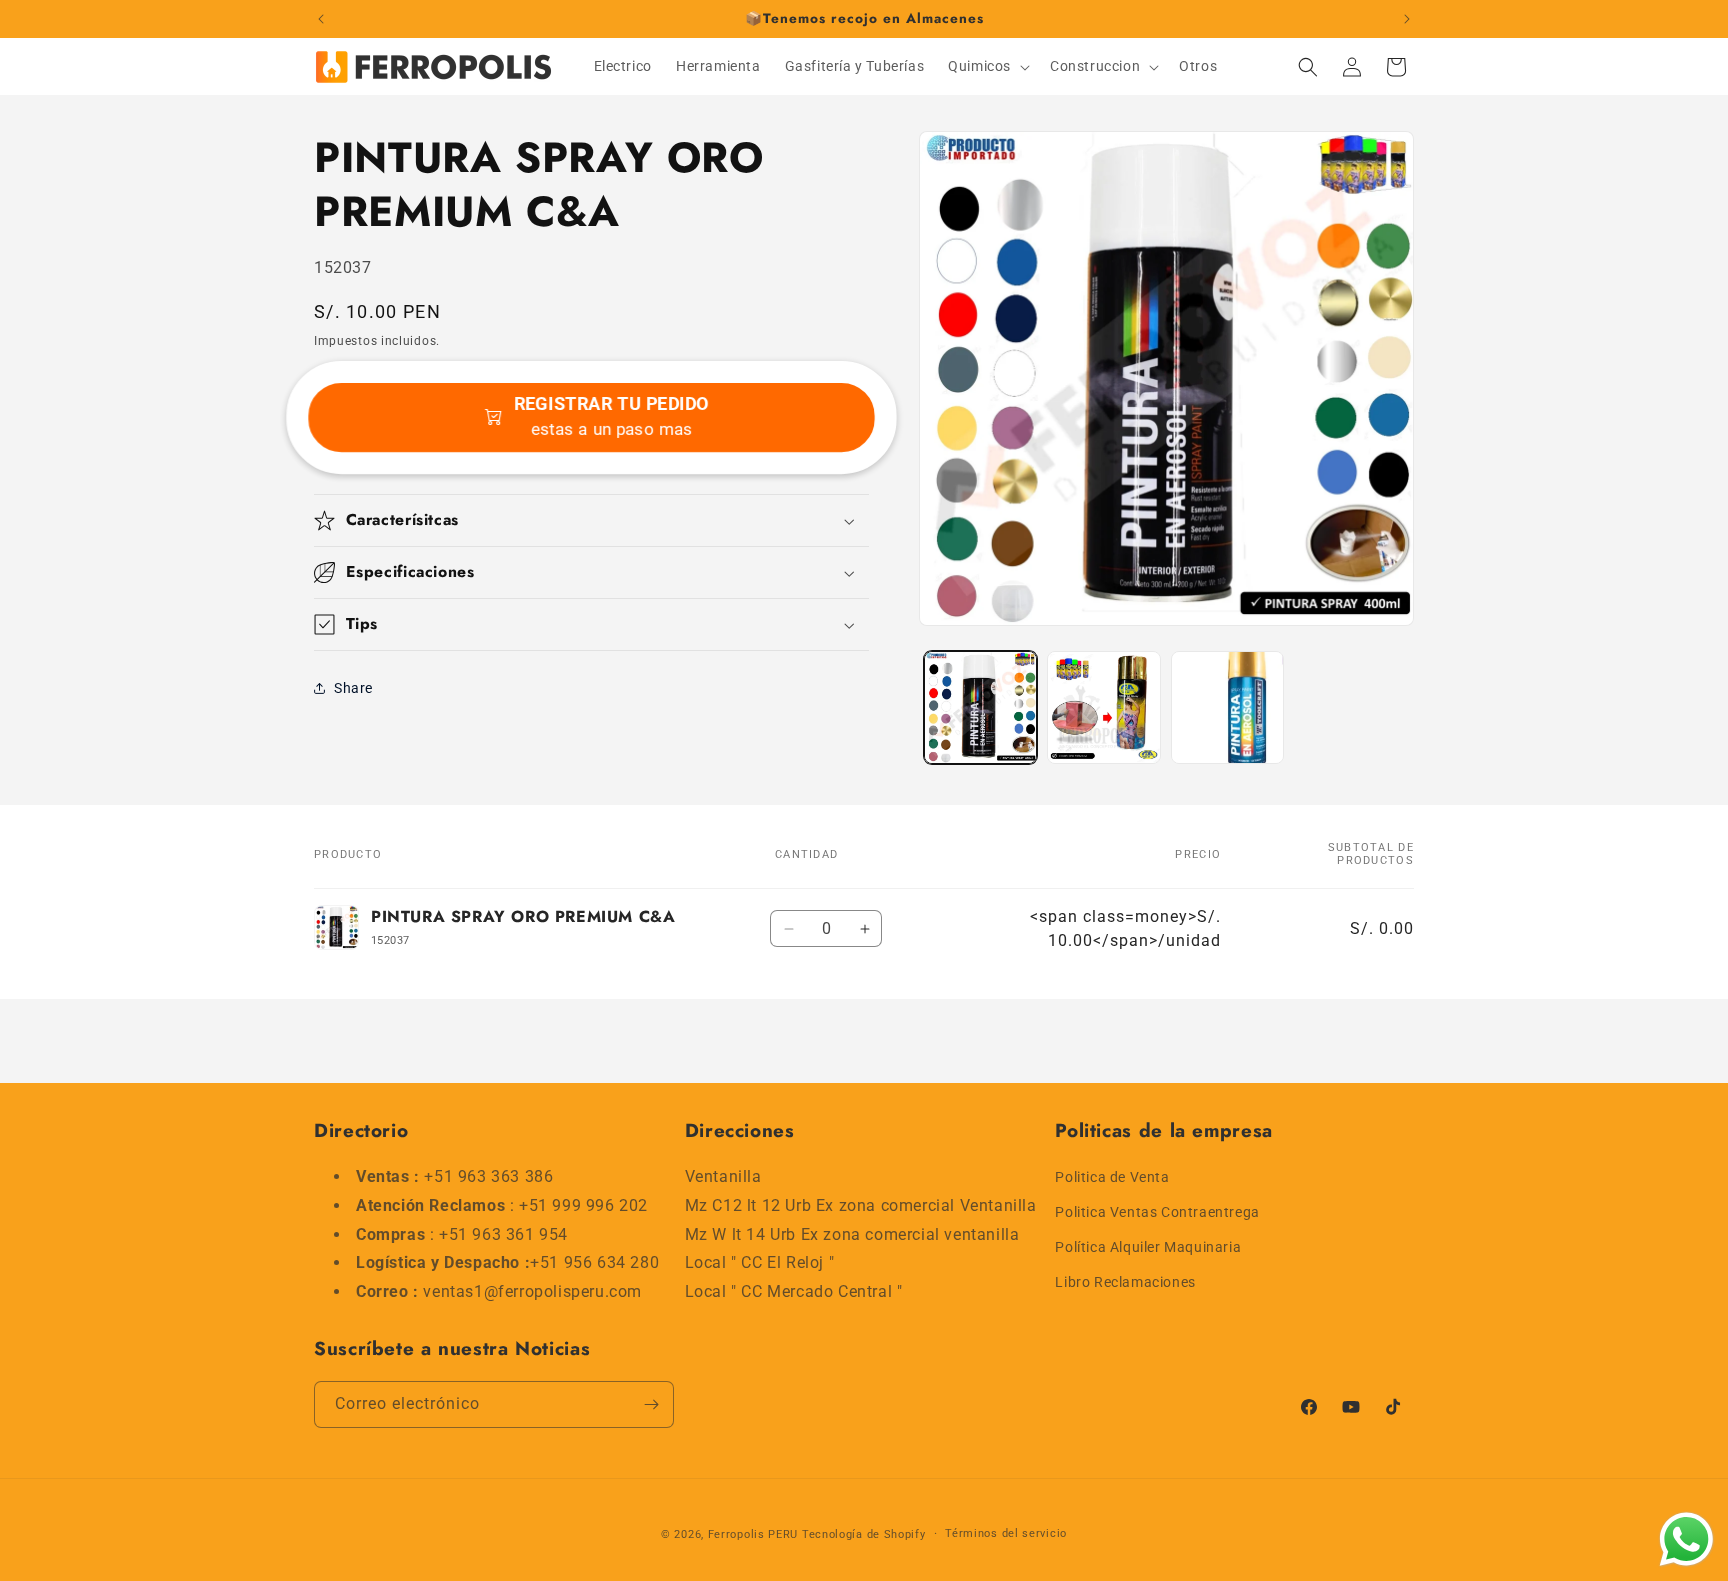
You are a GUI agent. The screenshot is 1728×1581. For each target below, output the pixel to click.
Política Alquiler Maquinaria (1148, 1247)
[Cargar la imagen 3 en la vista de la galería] (1227, 707)
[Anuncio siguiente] (1407, 19)
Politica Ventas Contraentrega (1157, 1212)
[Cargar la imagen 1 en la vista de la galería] (980, 707)
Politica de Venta (1112, 1177)
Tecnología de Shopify (864, 1534)
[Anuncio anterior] (321, 19)
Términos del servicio (1006, 1533)
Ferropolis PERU (753, 1534)
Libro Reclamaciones (1125, 1283)
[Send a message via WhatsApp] (1686, 1539)
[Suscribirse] (651, 1404)
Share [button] (353, 688)
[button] (987, 66)
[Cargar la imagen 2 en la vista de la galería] (1103, 707)
